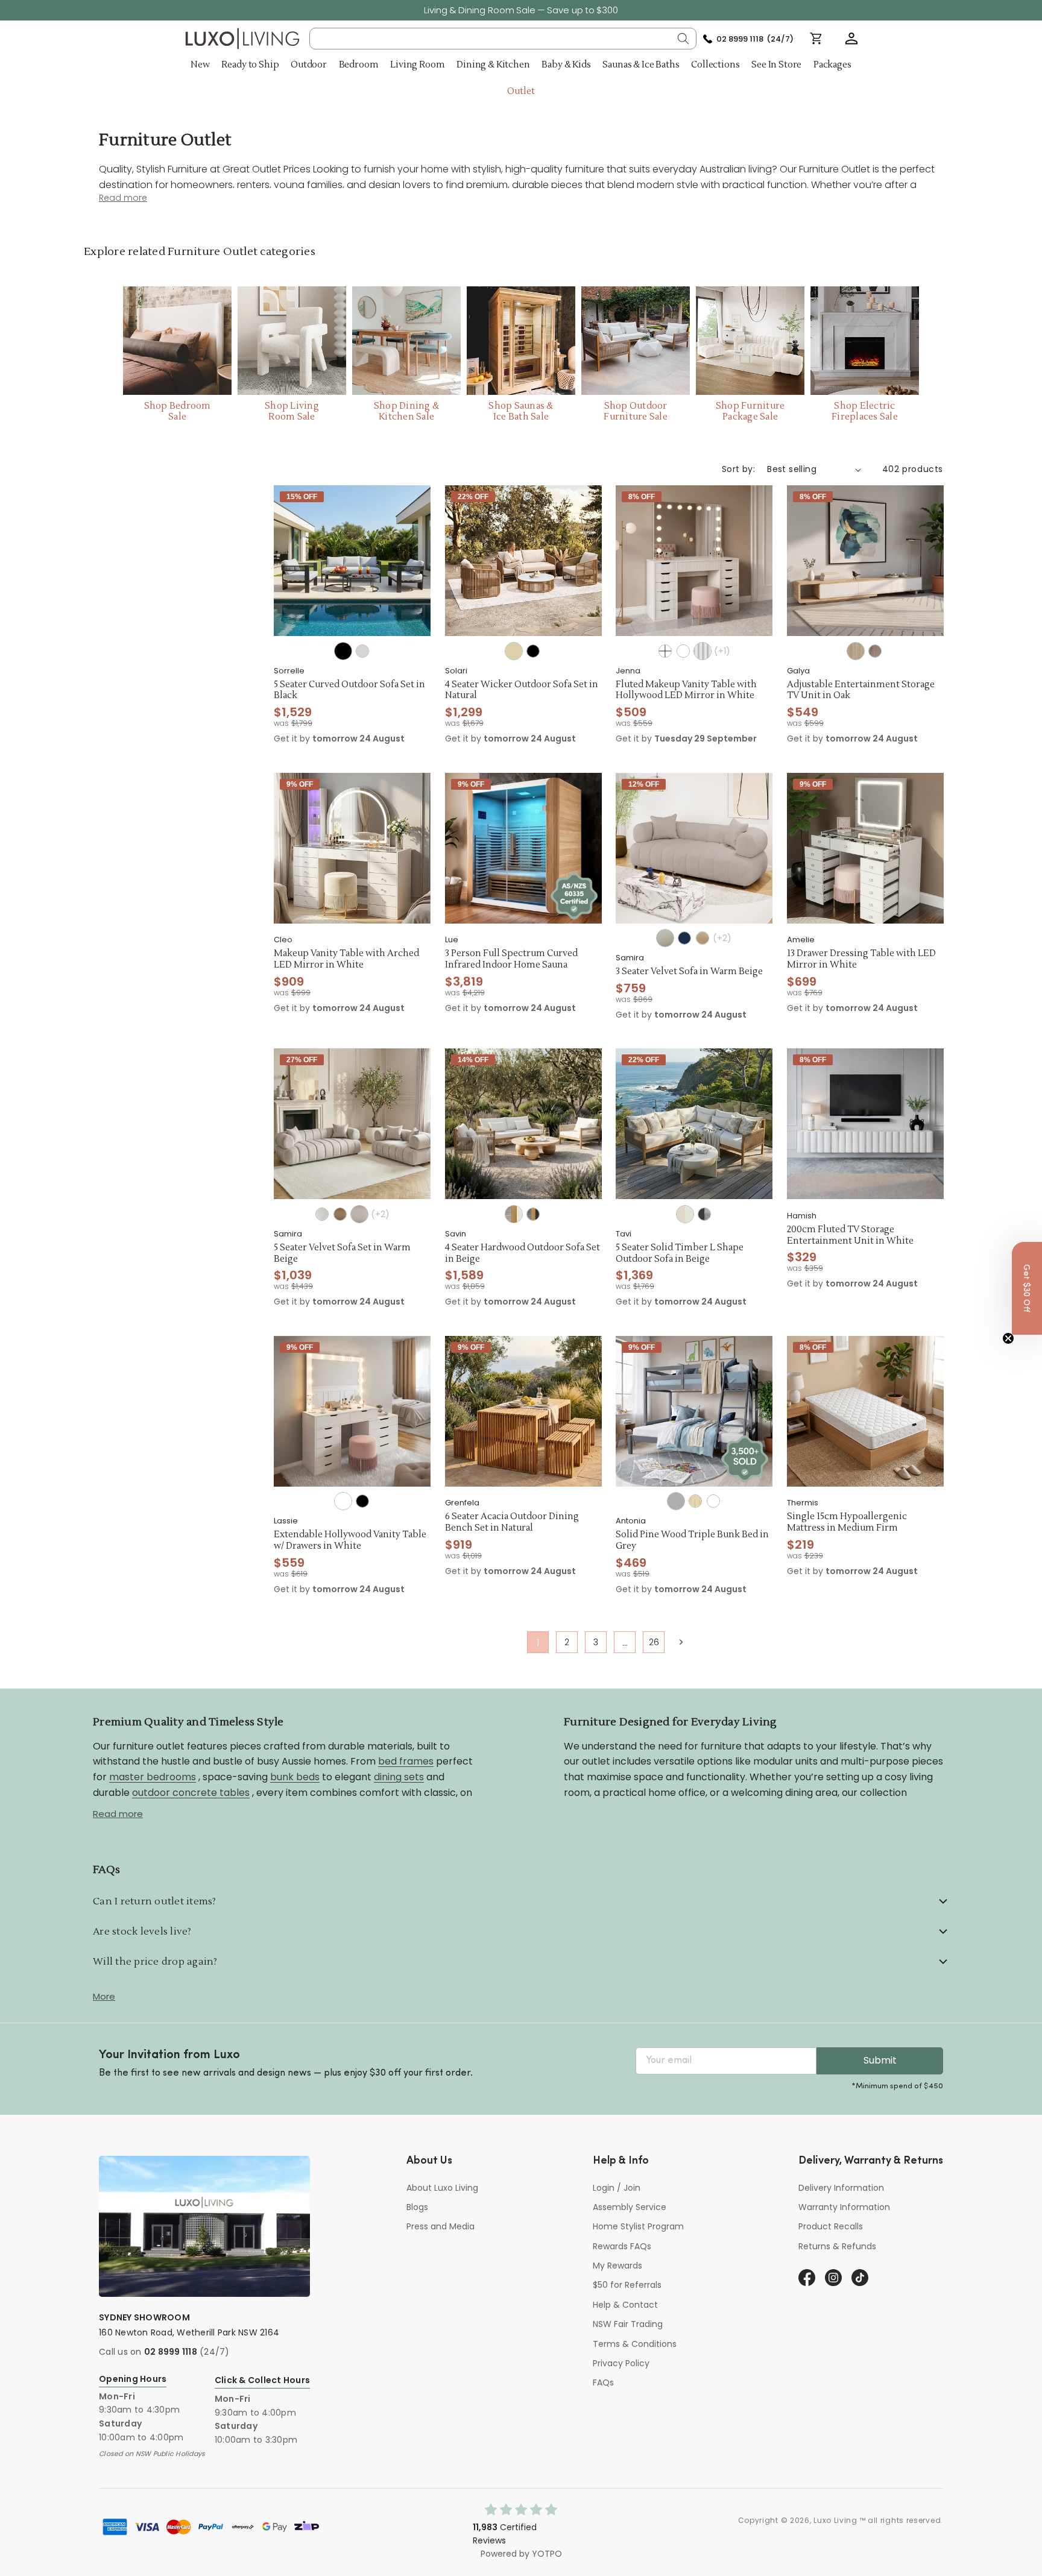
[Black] (343, 651)
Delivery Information (841, 2188)
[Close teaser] (1008, 1338)
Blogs (417, 2207)
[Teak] (875, 651)
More (104, 1996)
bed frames (406, 1761)
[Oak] (856, 651)
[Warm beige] (665, 938)
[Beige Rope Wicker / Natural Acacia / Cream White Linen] (514, 1214)
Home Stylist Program (638, 2226)
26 (654, 1642)
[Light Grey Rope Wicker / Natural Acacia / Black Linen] (533, 1214)
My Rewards (617, 2266)
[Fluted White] (703, 651)
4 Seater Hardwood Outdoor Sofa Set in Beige (523, 1254)
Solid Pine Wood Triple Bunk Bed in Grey (692, 1541)
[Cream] (322, 1214)
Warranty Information (844, 2207)
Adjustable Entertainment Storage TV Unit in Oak (861, 691)
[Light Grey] (362, 651)
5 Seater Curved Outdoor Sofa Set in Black (349, 691)
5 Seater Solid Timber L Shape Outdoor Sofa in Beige (680, 1254)
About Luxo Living (442, 2188)
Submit (880, 2060)
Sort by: (738, 469)
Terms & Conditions (635, 2344)
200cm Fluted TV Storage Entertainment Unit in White (850, 1236)
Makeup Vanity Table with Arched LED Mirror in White (346, 959)
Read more (118, 1814)
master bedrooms (153, 1776)
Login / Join (617, 2188)
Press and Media (440, 2226)
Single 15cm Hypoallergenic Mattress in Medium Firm (847, 1523)
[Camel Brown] (703, 938)
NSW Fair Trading (628, 2324)
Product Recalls (831, 2226)
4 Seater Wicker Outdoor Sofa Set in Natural (522, 691)
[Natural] (514, 651)
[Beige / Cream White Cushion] (685, 1214)
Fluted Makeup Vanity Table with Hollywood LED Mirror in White (686, 691)
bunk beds (295, 1776)
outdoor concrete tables (191, 1792)
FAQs (603, 2382)
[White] (665, 651)
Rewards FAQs (622, 2246)
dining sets (399, 1776)
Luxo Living (835, 2520)
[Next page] (680, 1642)
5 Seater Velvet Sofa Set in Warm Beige (342, 1254)
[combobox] (503, 39)
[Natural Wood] (695, 1501)
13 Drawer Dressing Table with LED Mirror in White (861, 959)
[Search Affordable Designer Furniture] (683, 39)
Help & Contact (625, 2305)
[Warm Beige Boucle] (359, 1214)
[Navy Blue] (684, 938)
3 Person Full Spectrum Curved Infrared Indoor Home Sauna (511, 959)
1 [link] (538, 1642)
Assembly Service (630, 2207)
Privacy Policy (621, 2363)
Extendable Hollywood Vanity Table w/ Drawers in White (350, 1541)
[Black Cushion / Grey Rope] (704, 1214)
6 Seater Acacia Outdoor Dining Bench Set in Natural (512, 1523)
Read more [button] (123, 198)
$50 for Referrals (627, 2285)
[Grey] (676, 1501)
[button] (851, 39)
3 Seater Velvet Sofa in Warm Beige (689, 972)
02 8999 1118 (171, 2352)
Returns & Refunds (837, 2246)
